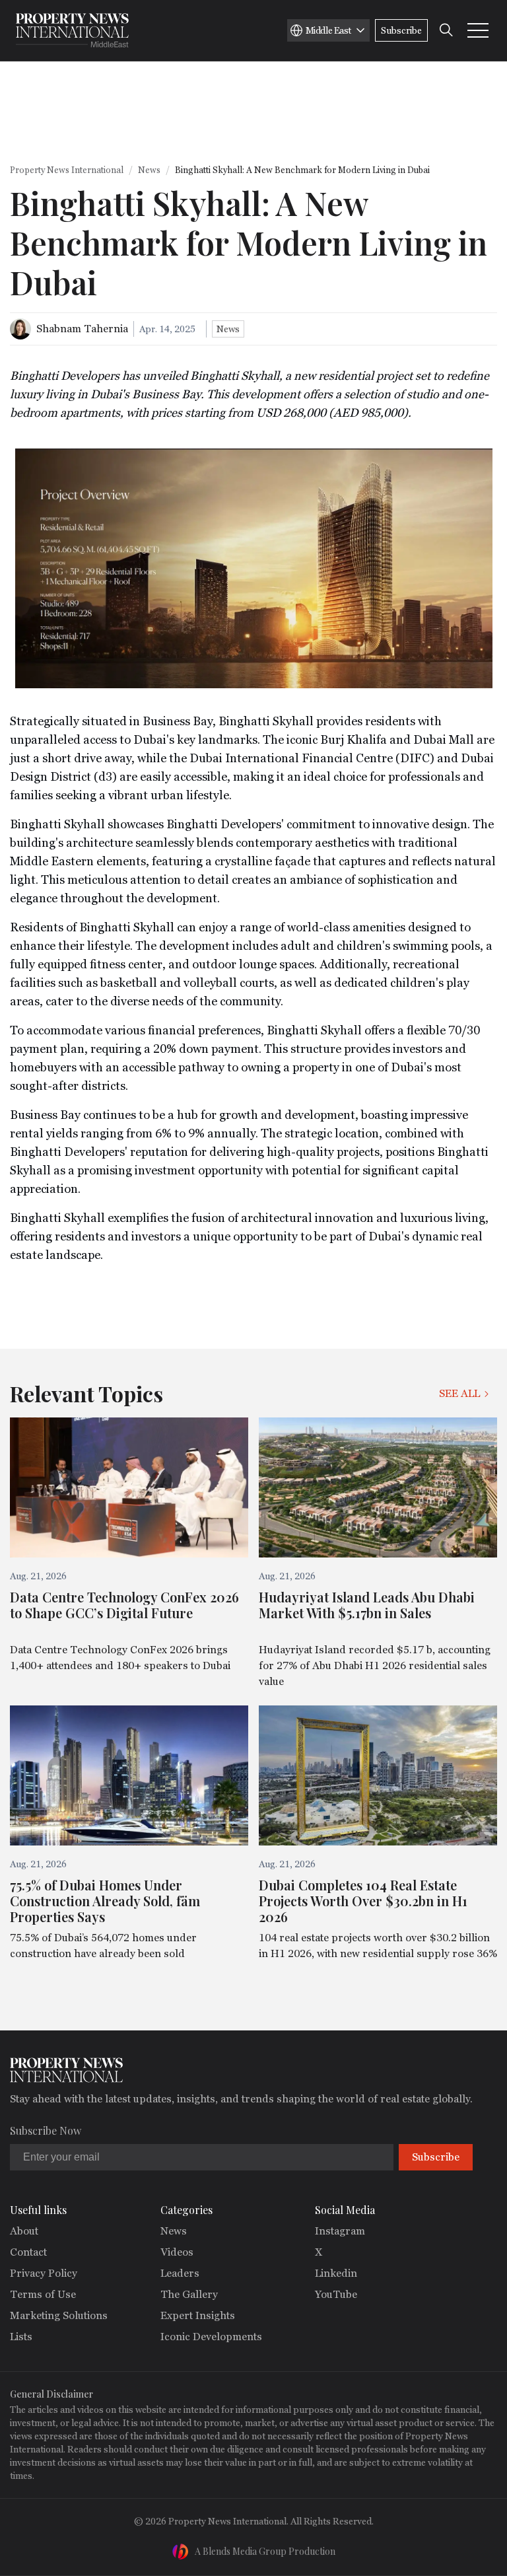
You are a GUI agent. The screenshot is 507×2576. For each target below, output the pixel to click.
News (149, 170)
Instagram (340, 2231)
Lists (21, 2337)
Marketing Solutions (59, 2315)
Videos (177, 2252)
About (24, 2231)
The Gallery (189, 2294)
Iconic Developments (211, 2337)
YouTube (336, 2294)
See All (459, 1393)
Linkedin (336, 2273)
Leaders (180, 2273)
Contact (28, 2252)
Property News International (67, 170)
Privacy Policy (44, 2273)
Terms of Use (43, 2294)
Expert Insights (198, 2315)
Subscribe (401, 30)
